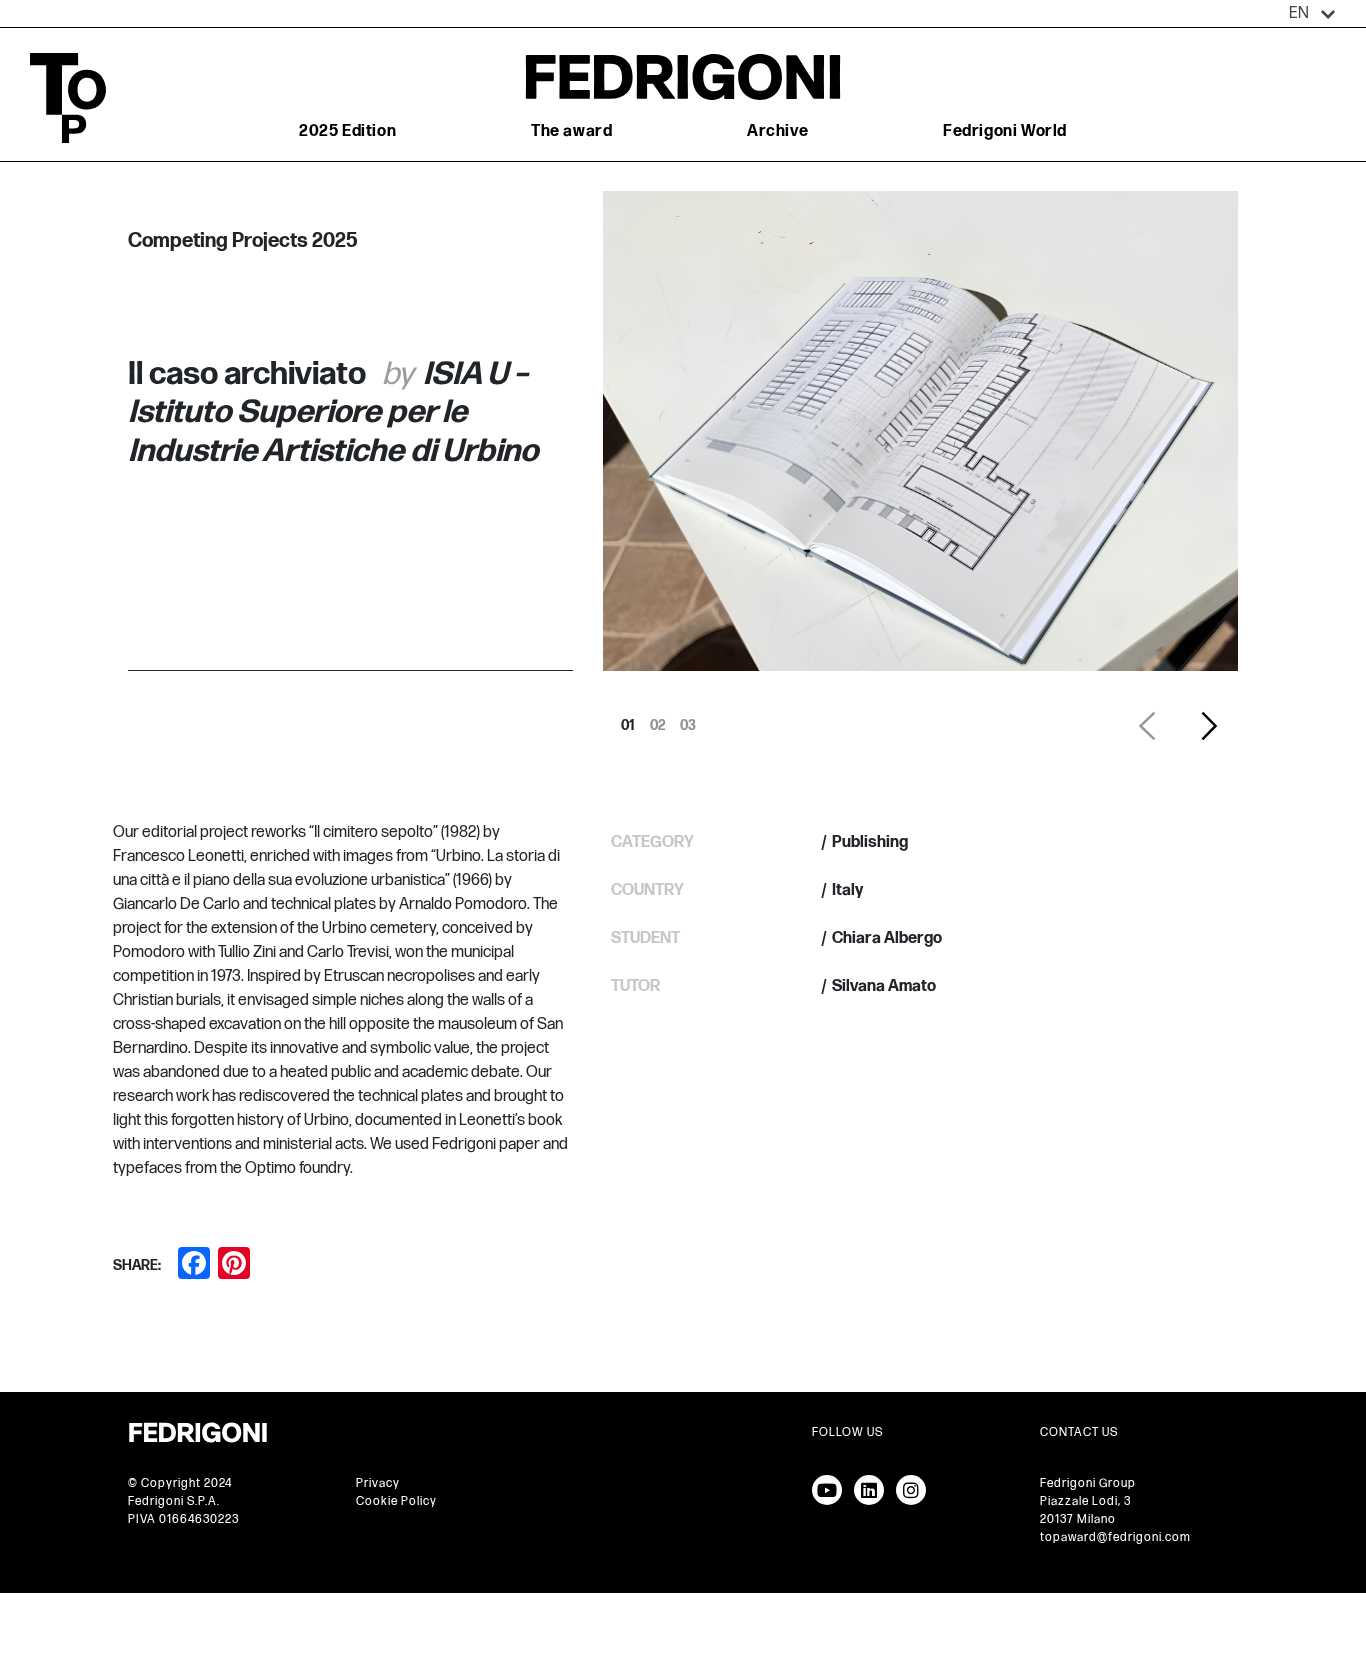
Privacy (378, 1483)
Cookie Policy (396, 1501)
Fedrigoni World (1005, 131)
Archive (777, 131)
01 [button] (628, 720)
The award (571, 131)
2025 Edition (347, 131)
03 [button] (688, 720)
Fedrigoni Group (1088, 1483)
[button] (1312, 14)
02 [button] (658, 720)
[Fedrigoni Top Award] (683, 76)
